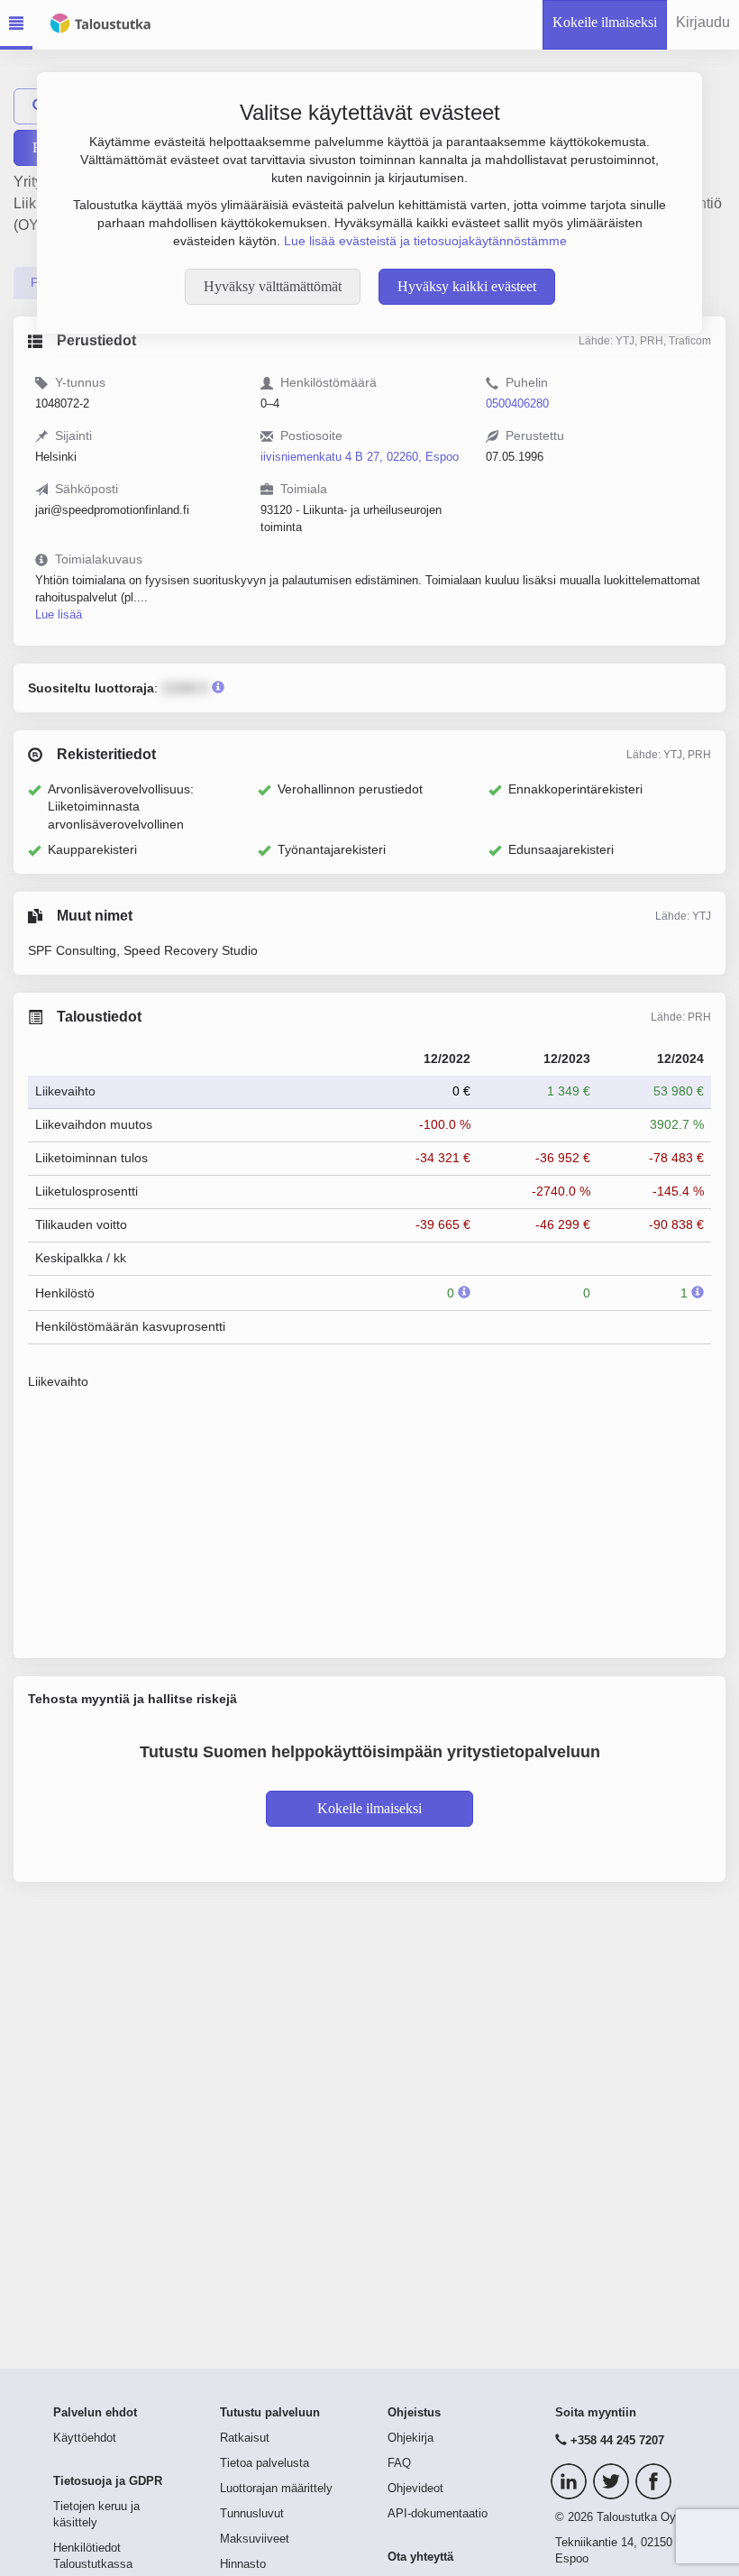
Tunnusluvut (252, 2514)
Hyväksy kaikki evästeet (467, 286)
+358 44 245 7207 (617, 2441)
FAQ (399, 2463)
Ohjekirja (411, 2438)
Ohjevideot (415, 2489)
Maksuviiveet (255, 2539)
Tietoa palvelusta (265, 2463)
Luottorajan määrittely (276, 2489)
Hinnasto (243, 2564)
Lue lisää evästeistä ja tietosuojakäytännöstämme (425, 241)
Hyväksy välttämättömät (273, 286)
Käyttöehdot (85, 2438)
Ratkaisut (245, 2438)
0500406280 (517, 403)
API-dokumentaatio (438, 2514)
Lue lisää (59, 614)
